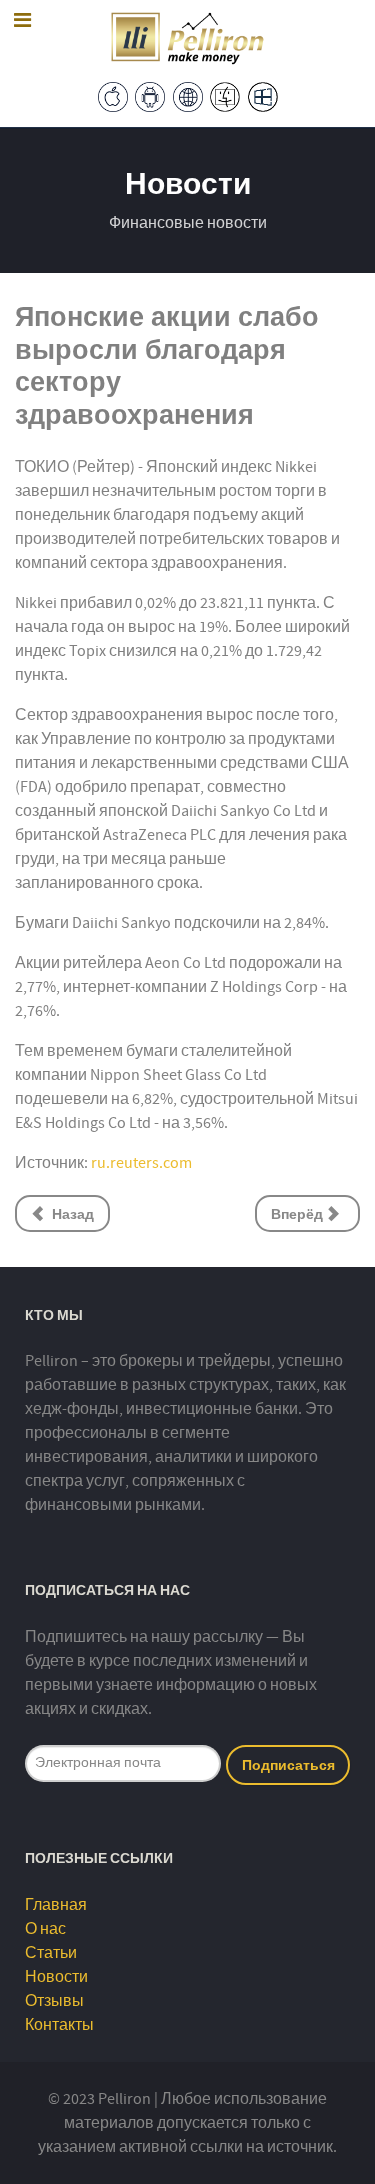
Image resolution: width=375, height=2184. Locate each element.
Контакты (59, 2025)
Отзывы (54, 2001)
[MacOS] (225, 96)
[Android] (150, 96)
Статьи (51, 1953)
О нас (45, 1929)
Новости (56, 1977)
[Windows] (263, 96)
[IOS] (113, 96)
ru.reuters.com (141, 1163)
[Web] (188, 96)
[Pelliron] (188, 36)
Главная (56, 1905)
